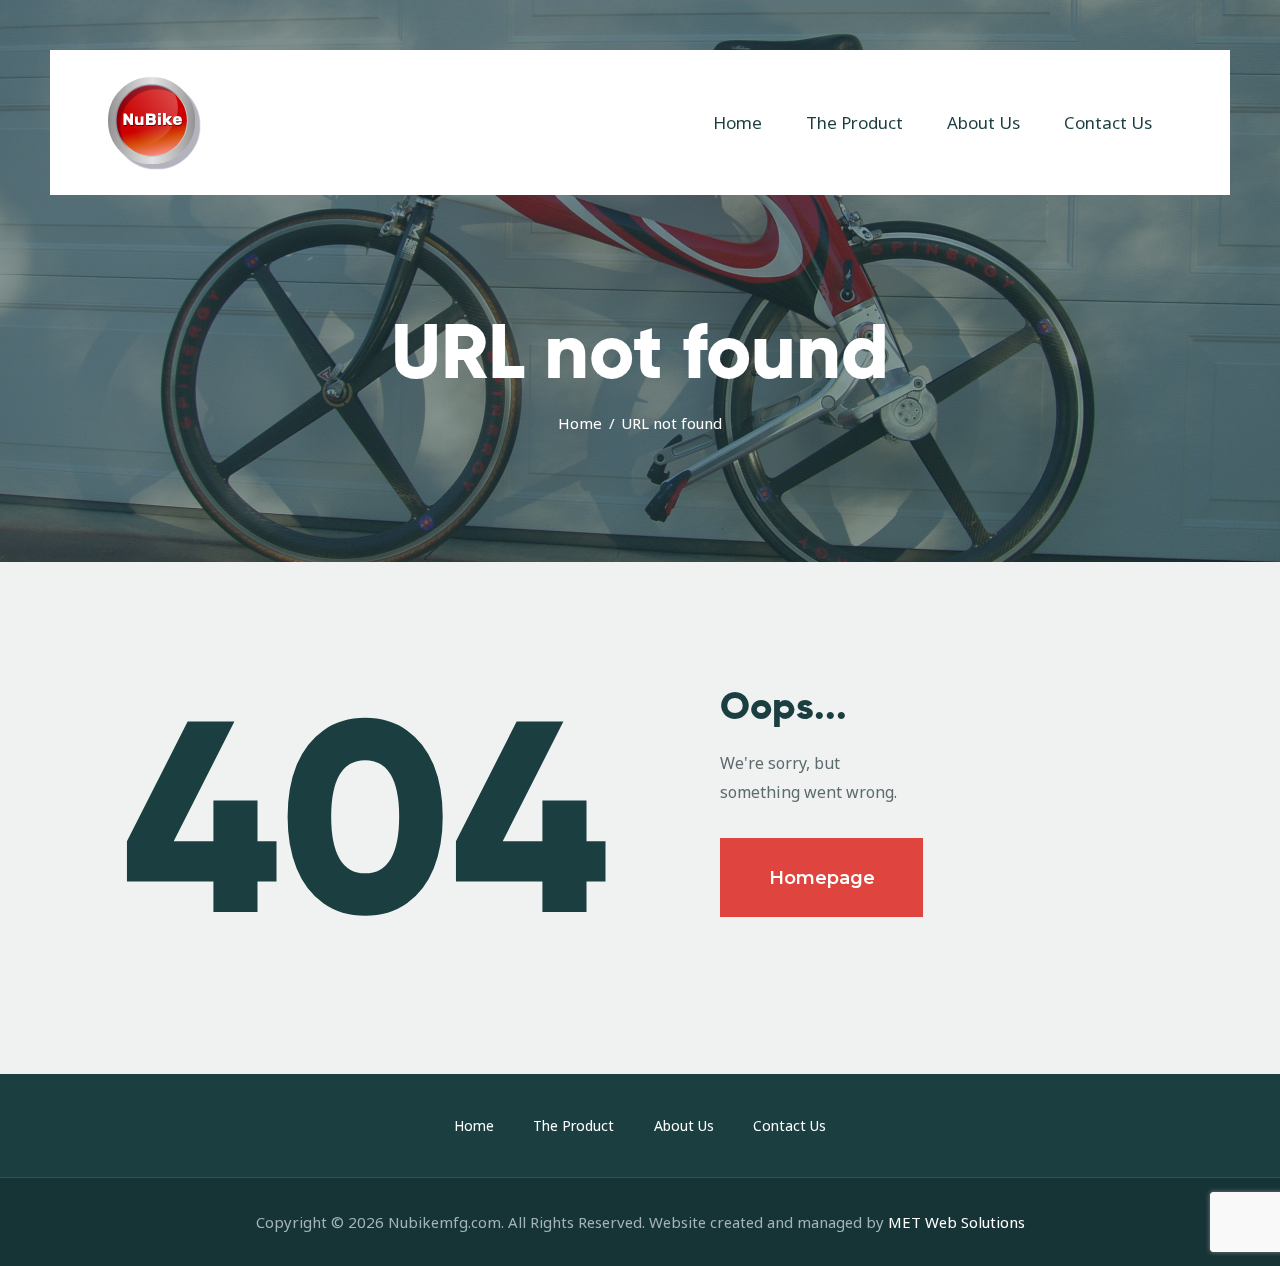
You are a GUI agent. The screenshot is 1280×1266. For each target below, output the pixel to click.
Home (580, 423)
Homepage (822, 878)
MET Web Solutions (956, 1222)
